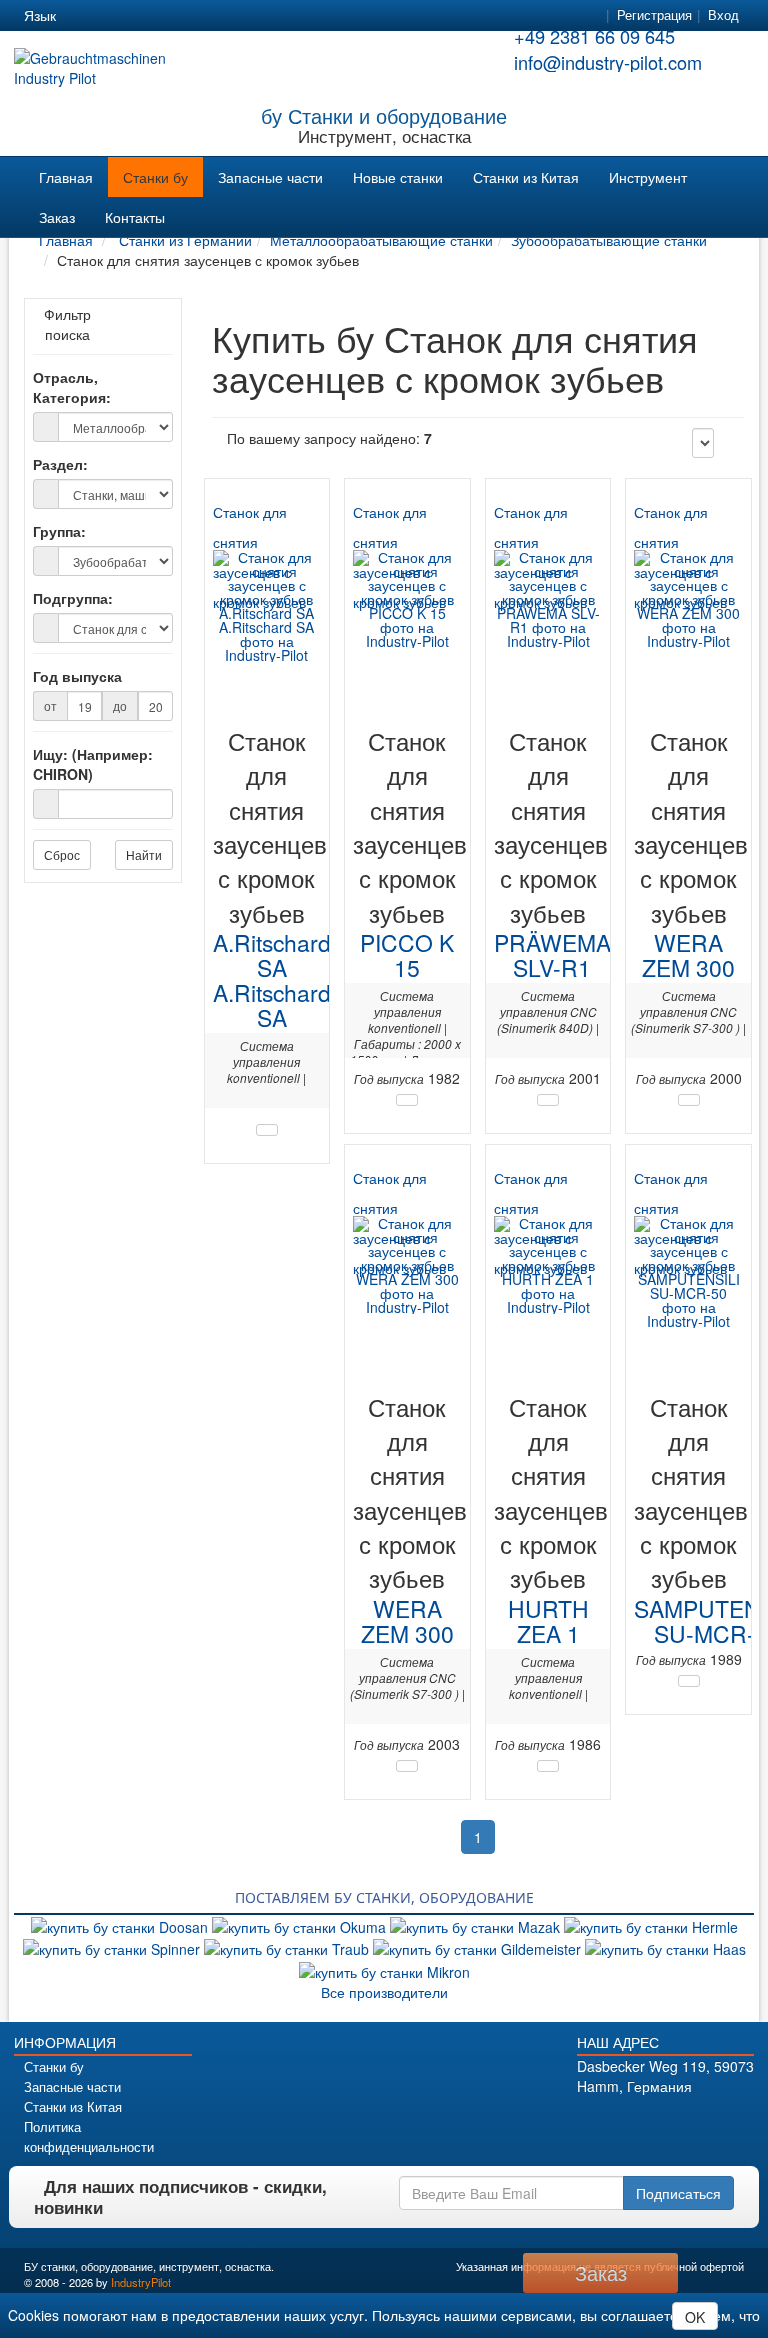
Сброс (62, 854)
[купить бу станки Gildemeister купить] (479, 1947)
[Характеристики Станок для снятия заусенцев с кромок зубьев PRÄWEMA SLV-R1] (548, 1100)
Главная (66, 177)
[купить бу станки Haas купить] (665, 1947)
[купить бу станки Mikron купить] (384, 1969)
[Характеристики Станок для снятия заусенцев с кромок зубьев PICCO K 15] (407, 1100)
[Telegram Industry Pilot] (654, 2120)
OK (695, 2317)
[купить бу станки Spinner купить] (113, 1947)
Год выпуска (77, 676)
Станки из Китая (526, 177)
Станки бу (155, 177)
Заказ (57, 217)
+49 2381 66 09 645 (594, 36)
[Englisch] (120, 16)
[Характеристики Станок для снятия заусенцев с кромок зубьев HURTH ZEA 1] (548, 1766)
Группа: (59, 531)
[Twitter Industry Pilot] (626, 2120)
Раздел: (60, 464)
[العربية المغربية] (192, 16)
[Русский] (156, 16)
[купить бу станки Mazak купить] (477, 1925)
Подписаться (678, 2193)
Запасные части (270, 177)
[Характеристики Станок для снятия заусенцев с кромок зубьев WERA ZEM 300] (689, 1100)
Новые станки (398, 177)
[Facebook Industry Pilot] (598, 2120)
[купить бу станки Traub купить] (288, 1947)
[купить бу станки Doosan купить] (121, 1925)
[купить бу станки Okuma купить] (301, 1925)
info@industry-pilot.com (608, 62)
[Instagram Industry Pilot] (710, 2120)
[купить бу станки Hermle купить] (651, 1925)
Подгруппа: (73, 598)
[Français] (228, 16)
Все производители (384, 1992)
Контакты (135, 217)
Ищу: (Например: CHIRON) (93, 764)
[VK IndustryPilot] (738, 2120)
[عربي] (264, 16)
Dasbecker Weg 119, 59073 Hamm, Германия (665, 2076)
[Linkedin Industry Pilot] (682, 2120)
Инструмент (648, 177)
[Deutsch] (84, 16)
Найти (144, 854)
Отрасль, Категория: (72, 387)
